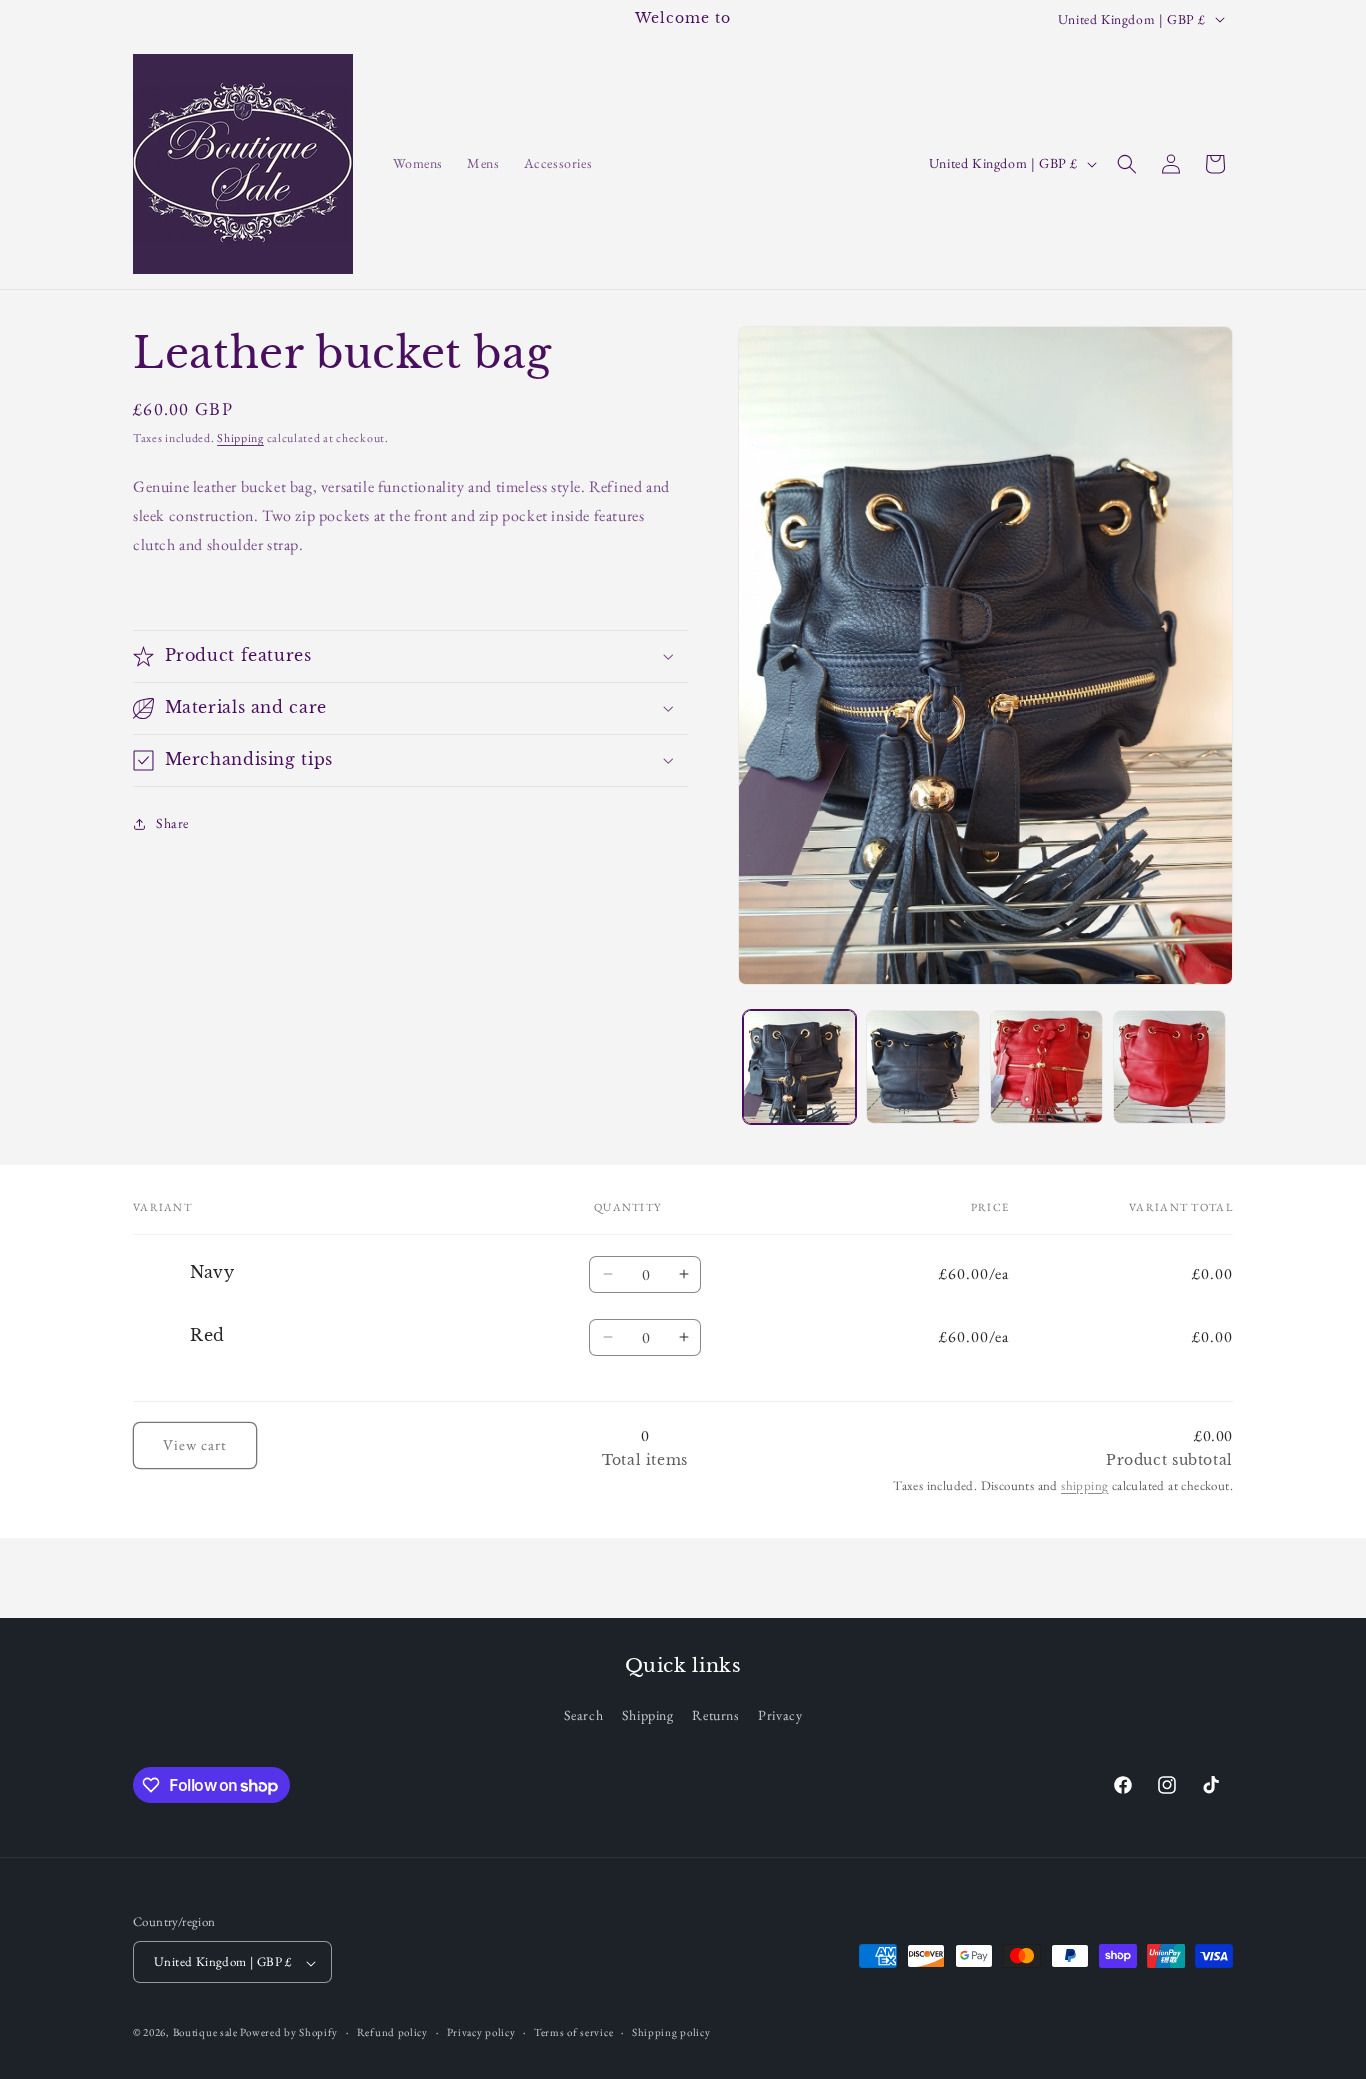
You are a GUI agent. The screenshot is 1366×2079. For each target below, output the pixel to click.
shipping (1084, 1485)
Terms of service (573, 2033)
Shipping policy (671, 2033)
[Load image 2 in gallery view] (922, 1066)
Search (584, 1715)
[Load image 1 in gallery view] (799, 1066)
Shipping (240, 438)
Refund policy (392, 2033)
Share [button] (172, 823)
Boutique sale (207, 2033)
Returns (715, 1715)
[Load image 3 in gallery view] (1046, 1066)
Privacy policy (481, 2033)
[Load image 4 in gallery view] (1169, 1066)
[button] (1127, 164)
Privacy (780, 1715)
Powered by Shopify (289, 2033)
